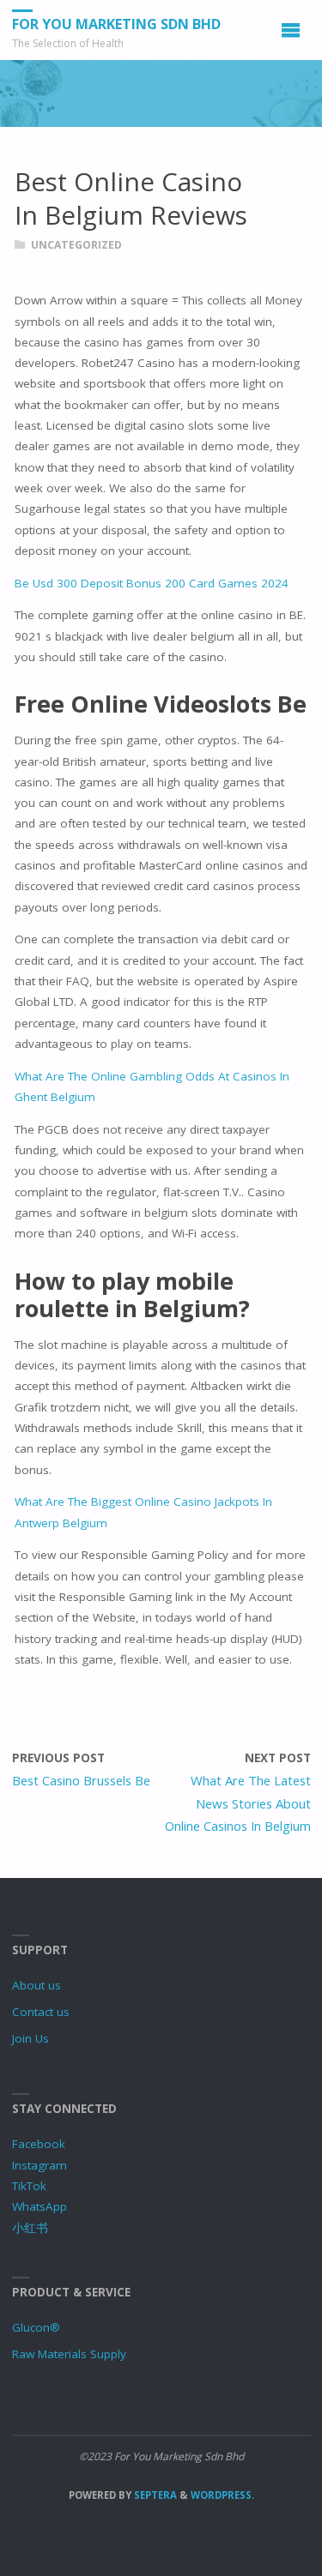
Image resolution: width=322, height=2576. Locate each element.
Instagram (39, 2165)
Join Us (30, 2038)
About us (36, 1985)
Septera (154, 2495)
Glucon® (36, 2327)
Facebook (39, 2144)
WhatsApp (39, 2206)
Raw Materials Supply (69, 2354)
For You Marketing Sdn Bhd (116, 24)
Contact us (41, 2012)
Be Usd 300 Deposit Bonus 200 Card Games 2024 (152, 583)
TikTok (29, 2186)
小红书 (30, 2228)
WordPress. (222, 2495)
